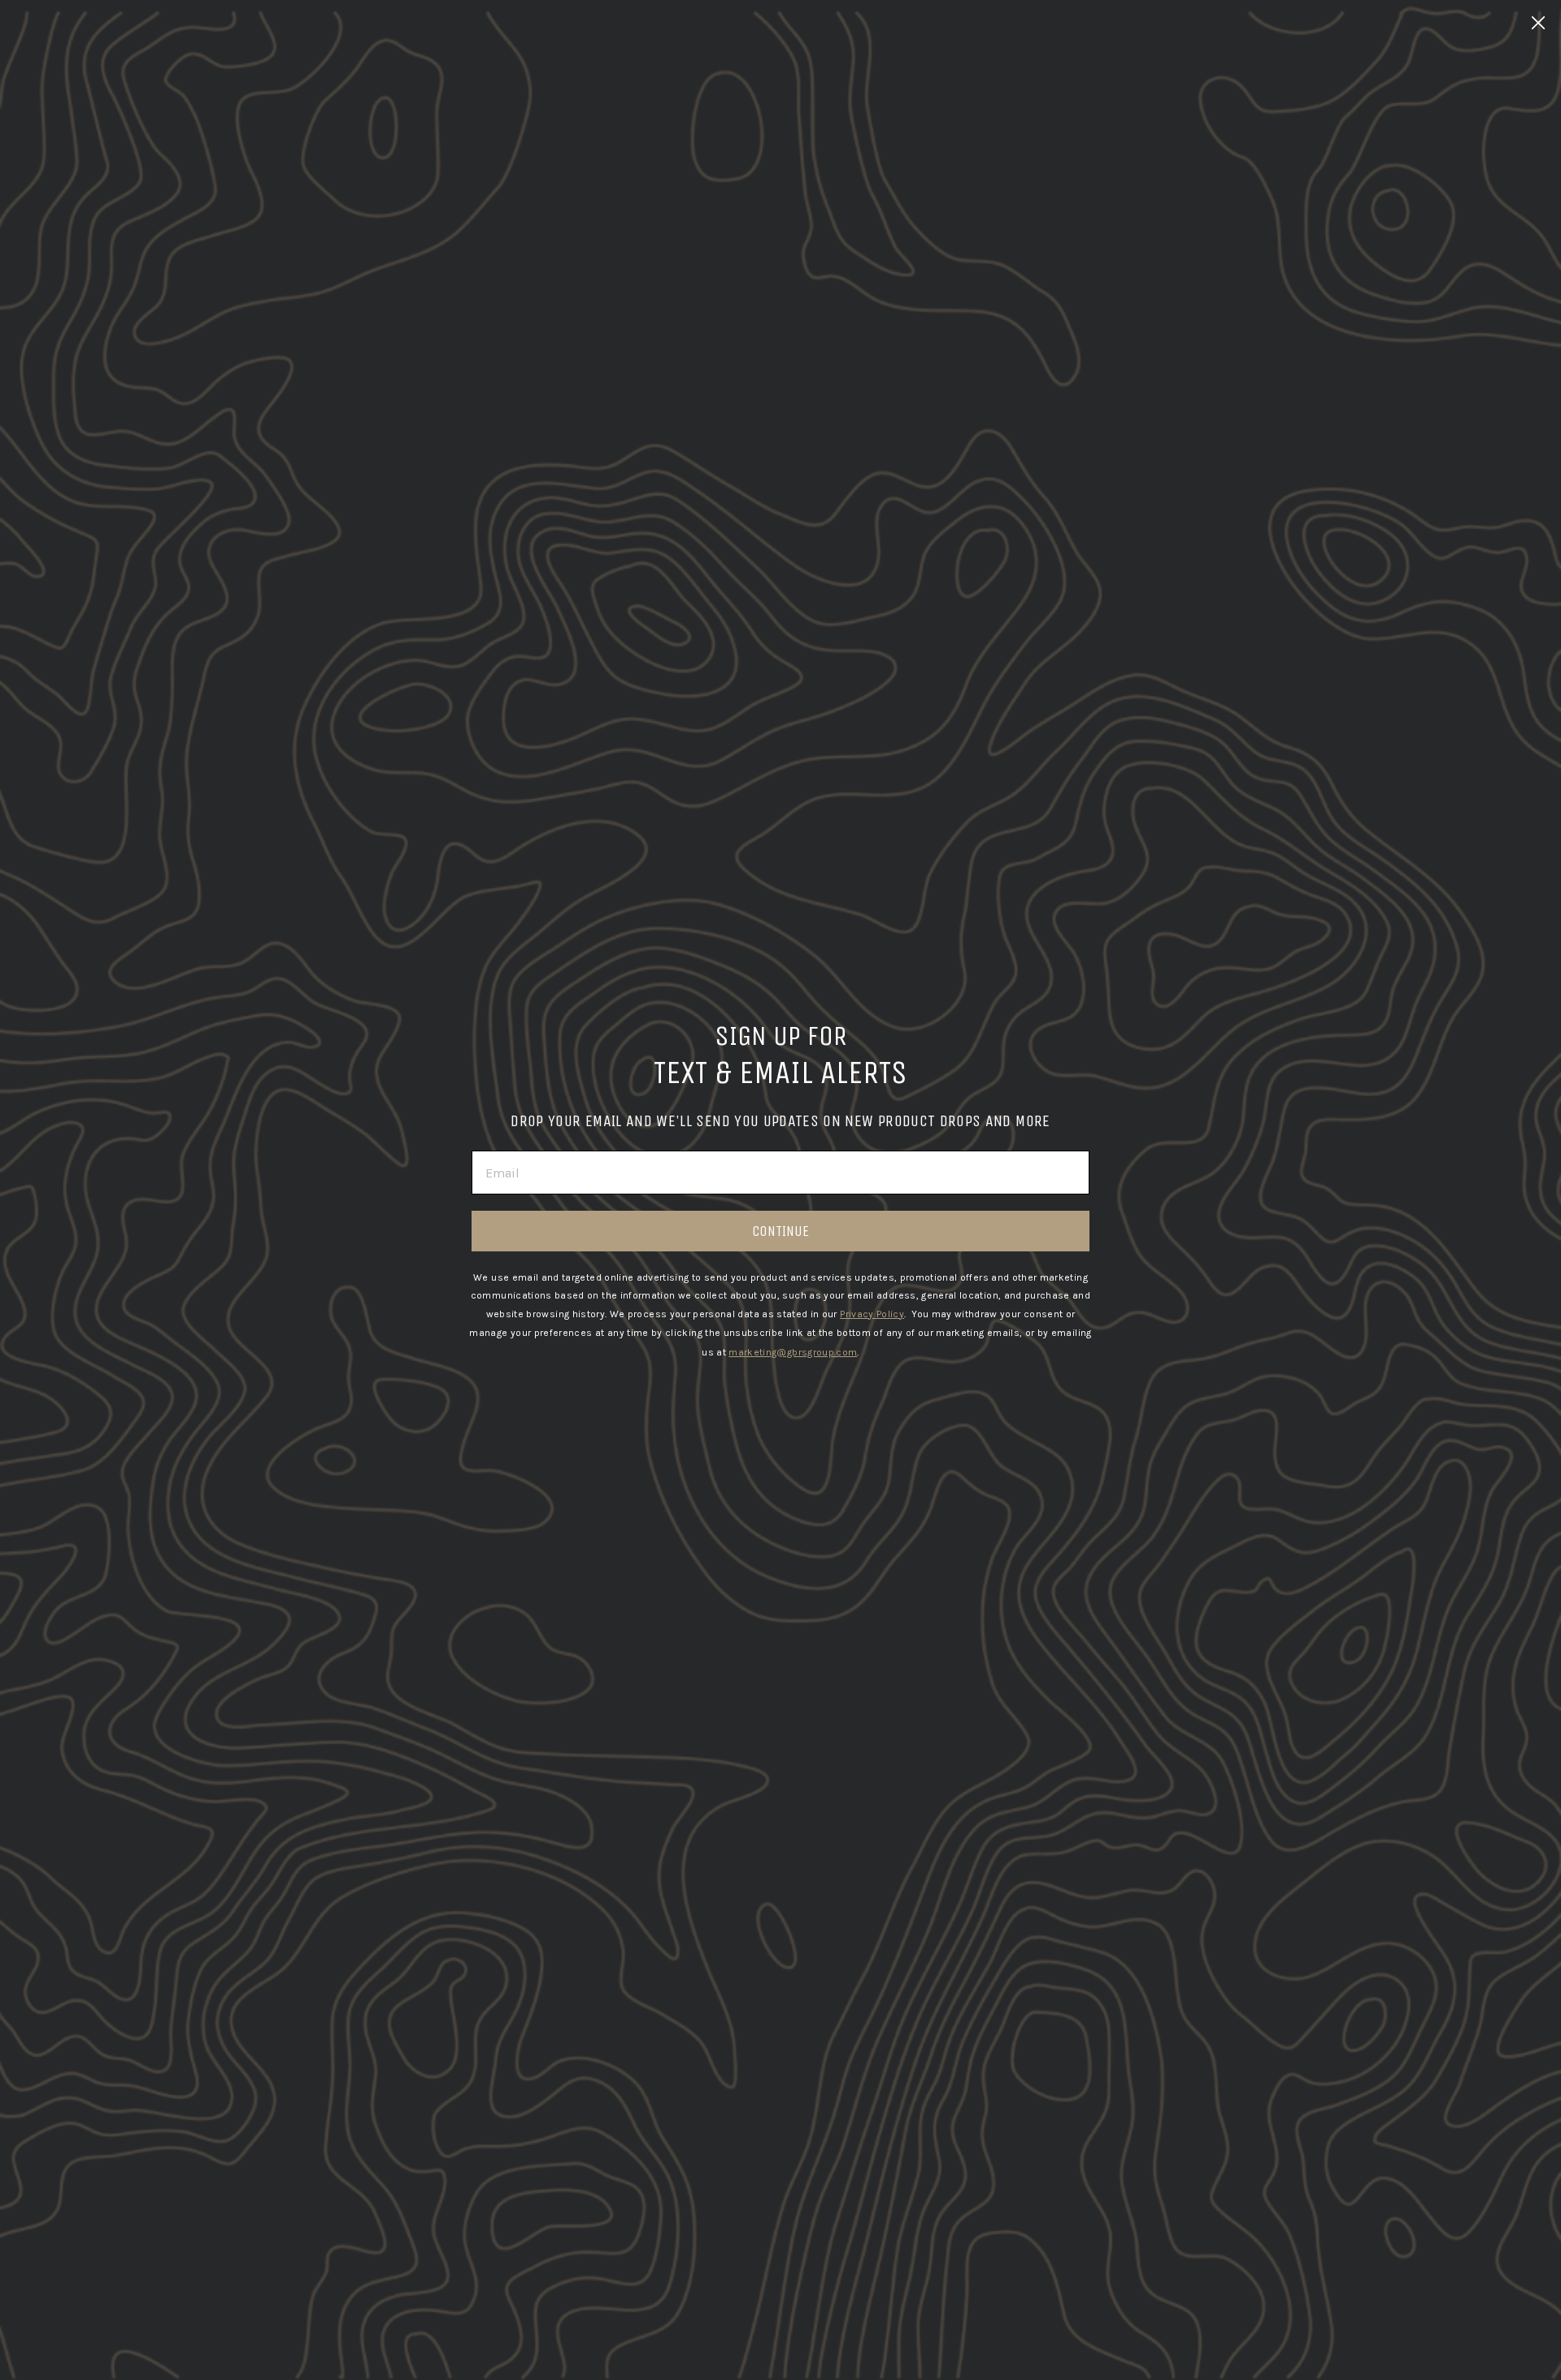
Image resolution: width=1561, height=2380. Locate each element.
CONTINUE (780, 1231)
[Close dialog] (1538, 23)
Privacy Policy (872, 1314)
